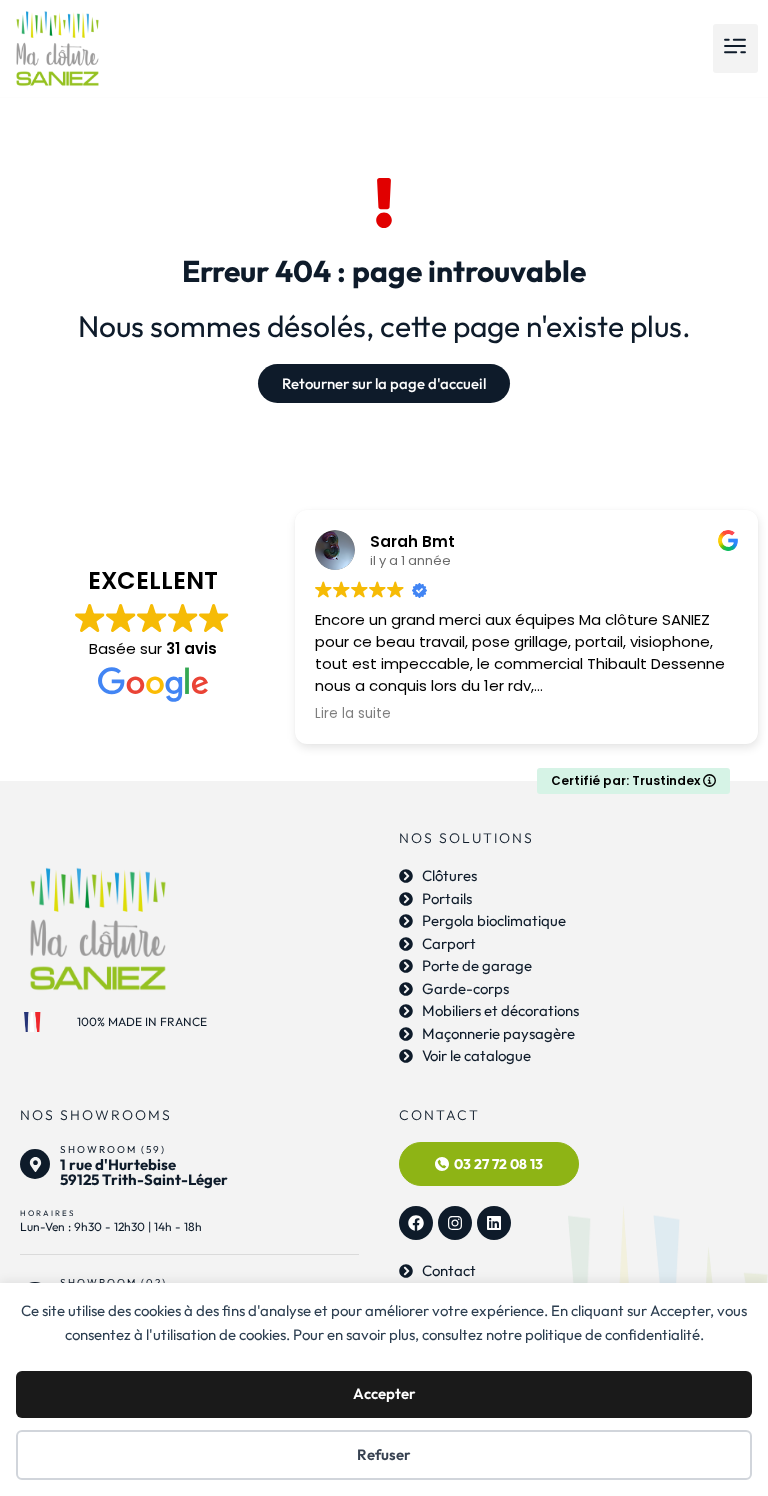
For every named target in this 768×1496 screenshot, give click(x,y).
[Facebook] (416, 1223)
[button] (735, 48)
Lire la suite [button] (353, 714)
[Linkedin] (494, 1223)
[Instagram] (455, 1223)
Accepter (384, 1393)
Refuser (384, 1454)
